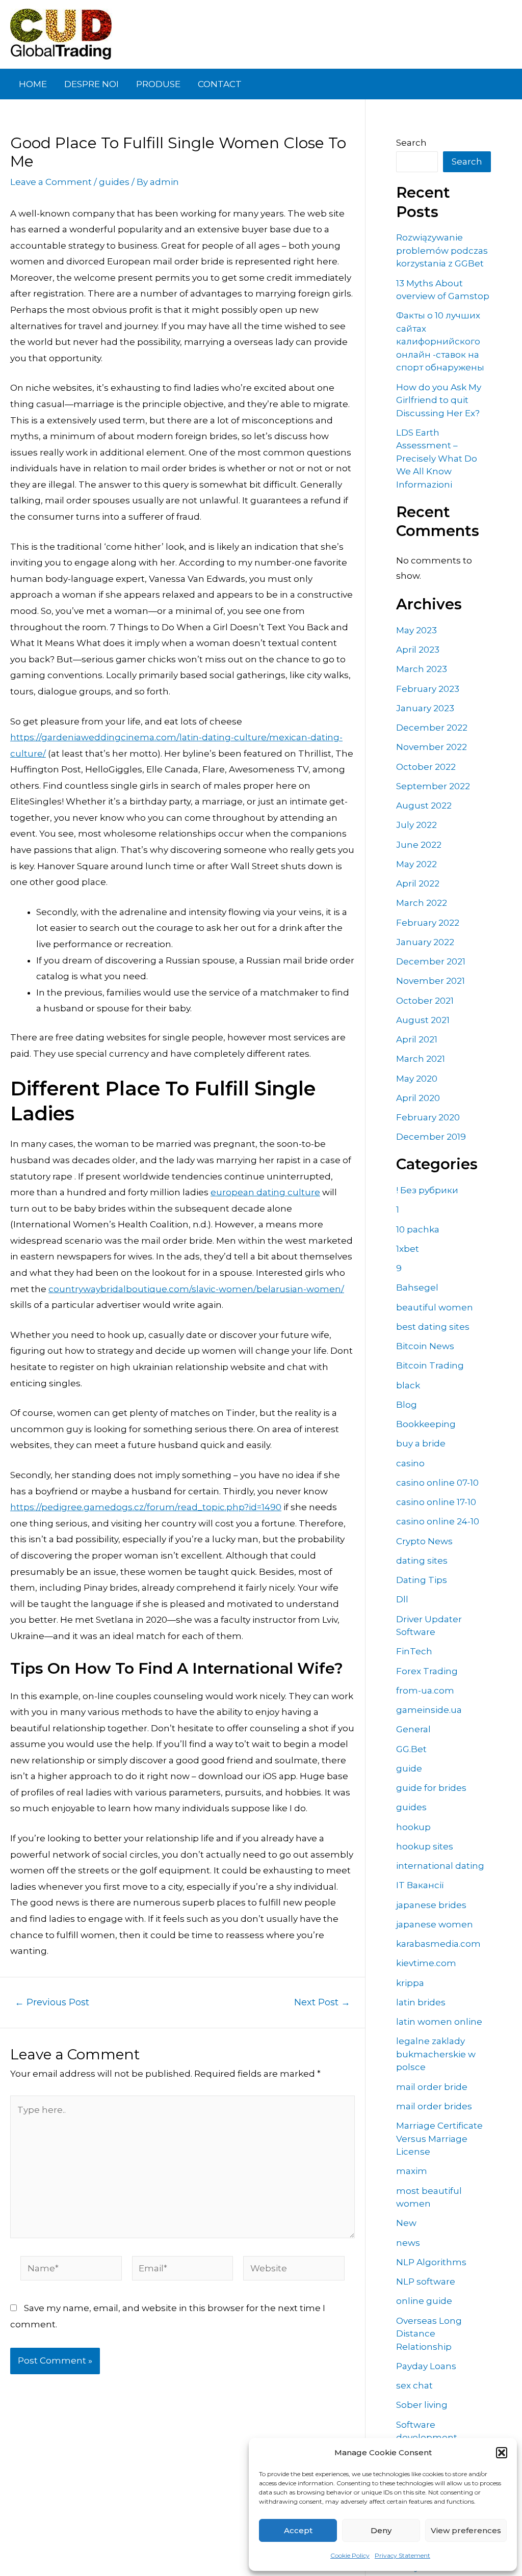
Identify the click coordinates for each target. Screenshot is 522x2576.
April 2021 (417, 1039)
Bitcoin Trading (430, 1365)
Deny (381, 2530)
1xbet (408, 1249)
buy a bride (421, 1443)
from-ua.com (425, 1691)
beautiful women (435, 1307)
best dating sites (433, 1327)
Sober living (422, 2405)
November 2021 (430, 981)
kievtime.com (426, 1963)
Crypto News (424, 1541)
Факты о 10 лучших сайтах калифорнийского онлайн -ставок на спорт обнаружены (440, 341)
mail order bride (432, 2087)
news (408, 2243)
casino (410, 1463)
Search (411, 143)
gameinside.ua (429, 1710)
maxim (412, 2171)
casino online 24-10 (438, 1521)
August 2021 (423, 1020)
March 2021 (421, 1059)
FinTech (414, 1651)
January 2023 (425, 708)
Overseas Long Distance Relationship (429, 2334)
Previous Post (52, 2002)
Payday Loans (426, 2366)
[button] (502, 2453)
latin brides (421, 2002)
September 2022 (433, 786)
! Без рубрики (427, 1190)
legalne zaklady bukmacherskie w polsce (436, 2054)
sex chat (414, 2385)
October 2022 (426, 767)
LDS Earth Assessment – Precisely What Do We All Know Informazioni (437, 459)
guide (409, 1768)
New (406, 2223)
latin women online (439, 2022)
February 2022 (428, 923)
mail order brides (434, 2106)
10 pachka (418, 1229)
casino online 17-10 (436, 1502)
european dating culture (265, 1192)
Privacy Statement (402, 2555)
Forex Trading (427, 1671)
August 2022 (424, 806)
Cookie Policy (350, 2555)
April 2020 (418, 1098)
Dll (402, 1599)
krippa (410, 1983)
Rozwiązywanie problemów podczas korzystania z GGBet (442, 250)
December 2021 (431, 961)
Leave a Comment (51, 182)
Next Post (322, 2002)
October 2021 (425, 1001)
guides (114, 182)
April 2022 (418, 883)
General (413, 1729)
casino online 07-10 (437, 1483)
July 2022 (416, 825)
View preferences (466, 2530)
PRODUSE (158, 84)
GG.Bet (411, 1749)
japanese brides (431, 1905)
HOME (33, 84)
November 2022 (432, 747)
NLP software (426, 2282)
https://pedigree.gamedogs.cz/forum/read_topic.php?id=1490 (146, 1507)
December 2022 (432, 728)
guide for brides (431, 1788)
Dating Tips (422, 1580)
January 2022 (425, 942)
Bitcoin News (425, 1346)
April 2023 (418, 650)
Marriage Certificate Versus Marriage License (439, 2139)
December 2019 (431, 1137)
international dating (440, 1866)
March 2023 (422, 669)
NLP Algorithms (431, 2262)
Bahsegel (417, 1287)
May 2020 (417, 1079)
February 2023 (428, 689)
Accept (298, 2530)
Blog (407, 1405)
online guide (424, 2301)
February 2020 (428, 1117)
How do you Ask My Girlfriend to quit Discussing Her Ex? (439, 400)
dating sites (422, 1561)
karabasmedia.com (438, 1944)
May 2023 (416, 630)
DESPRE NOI (92, 84)
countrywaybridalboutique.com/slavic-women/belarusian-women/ (196, 1289)
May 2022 (416, 864)
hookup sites (425, 1846)
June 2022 (419, 845)
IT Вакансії (420, 1885)
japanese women (435, 1924)
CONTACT (220, 84)
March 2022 (422, 903)
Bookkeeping (426, 1424)
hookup (413, 1827)
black (408, 1385)
